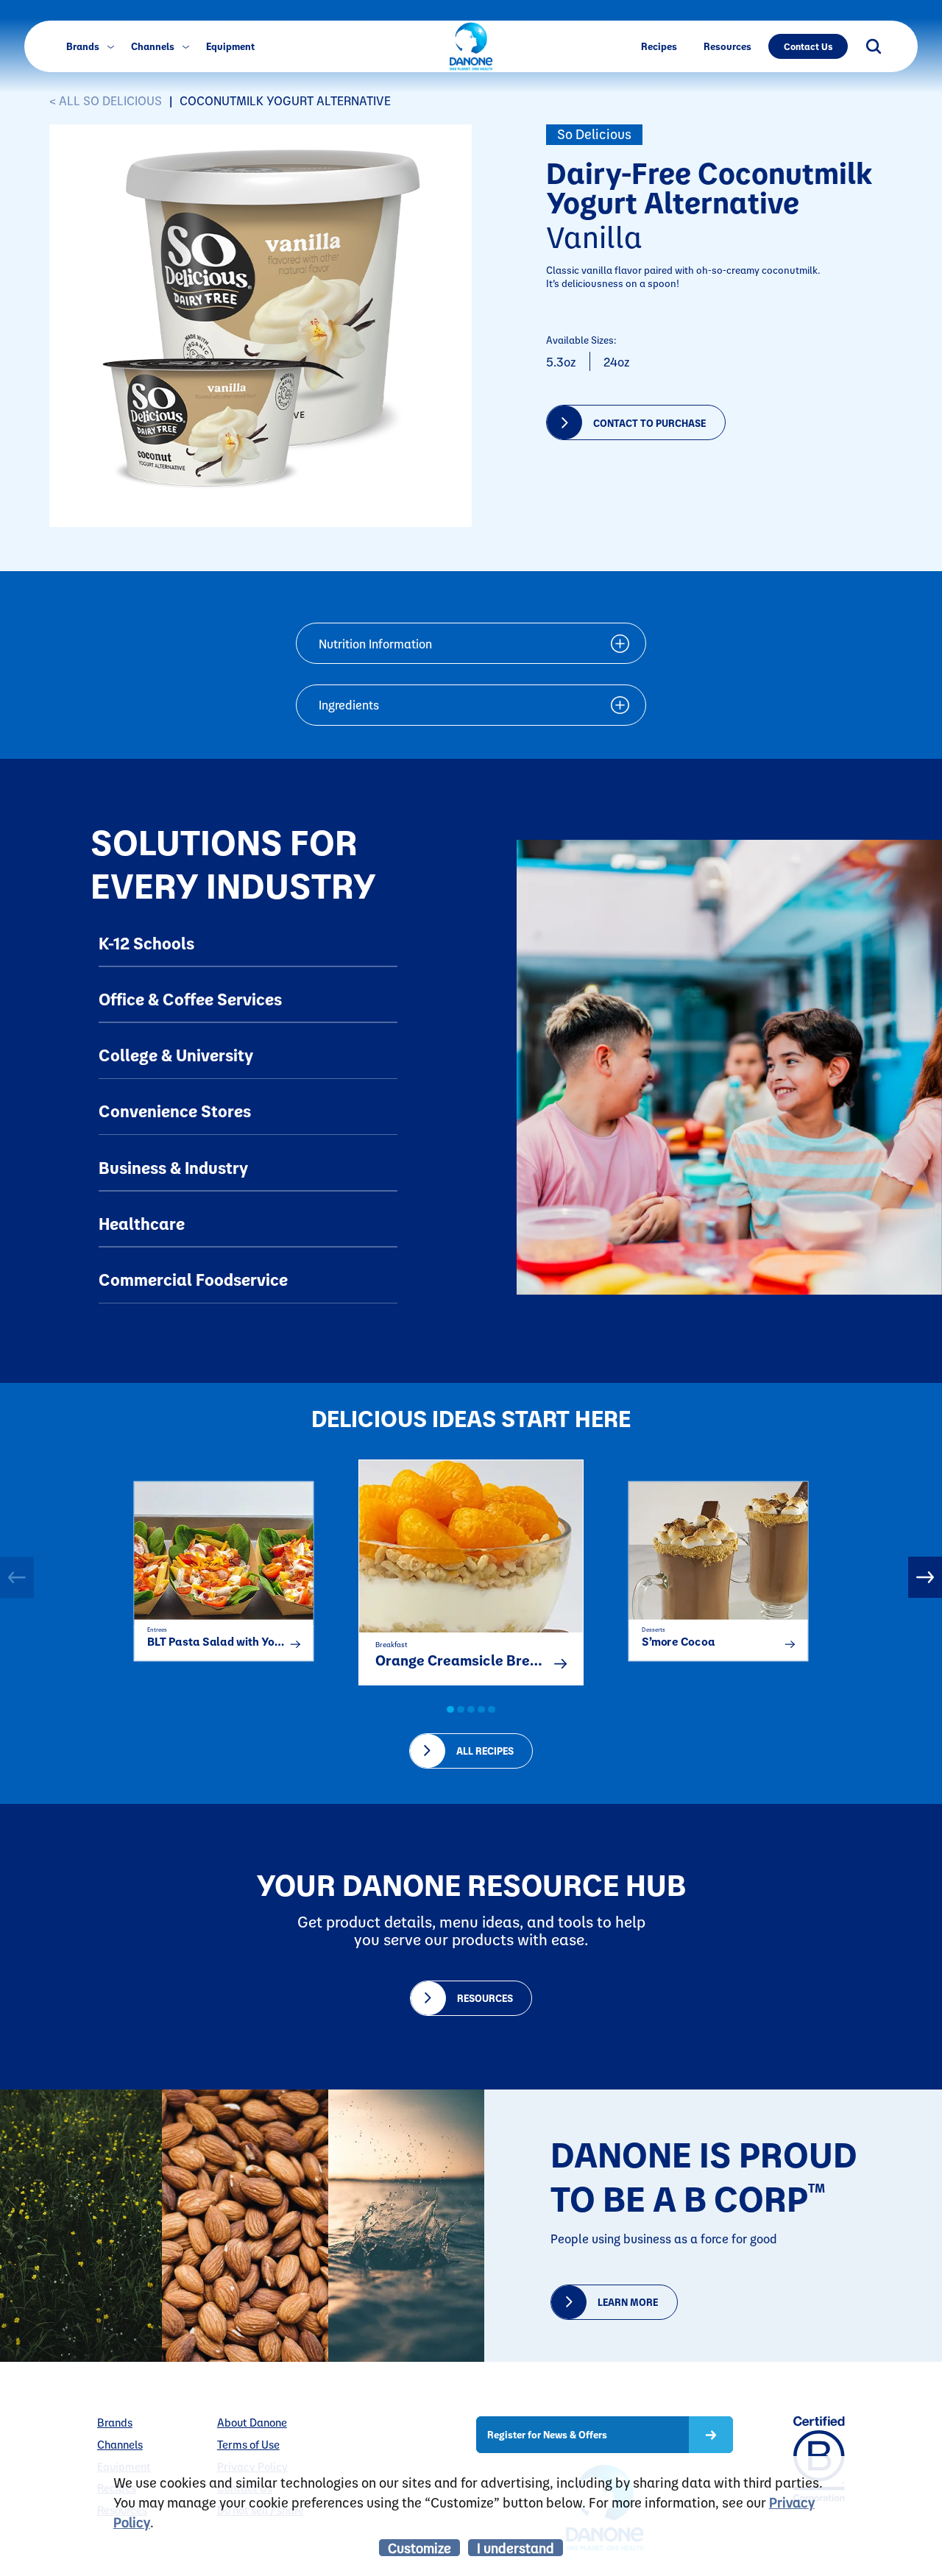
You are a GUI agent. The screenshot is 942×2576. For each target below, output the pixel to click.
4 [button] (481, 1710)
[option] (224, 1565)
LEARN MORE (628, 2302)
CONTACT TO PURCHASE (649, 423)
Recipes (659, 46)
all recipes (485, 1751)
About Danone (252, 2423)
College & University (176, 1055)
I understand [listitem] (516, 2548)
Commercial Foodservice (193, 1279)
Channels (154, 46)
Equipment (230, 46)
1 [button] (450, 1710)
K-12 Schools (146, 943)
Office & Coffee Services (190, 999)
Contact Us (808, 46)
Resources (727, 46)
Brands (84, 46)
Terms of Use (248, 2445)
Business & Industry (173, 1167)
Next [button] (925, 1577)
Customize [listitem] (419, 2548)
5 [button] (492, 1710)
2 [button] (461, 1710)
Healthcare (142, 1223)
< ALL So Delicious (106, 100)
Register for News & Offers (547, 2434)
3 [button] (471, 1710)
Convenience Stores (175, 1111)
